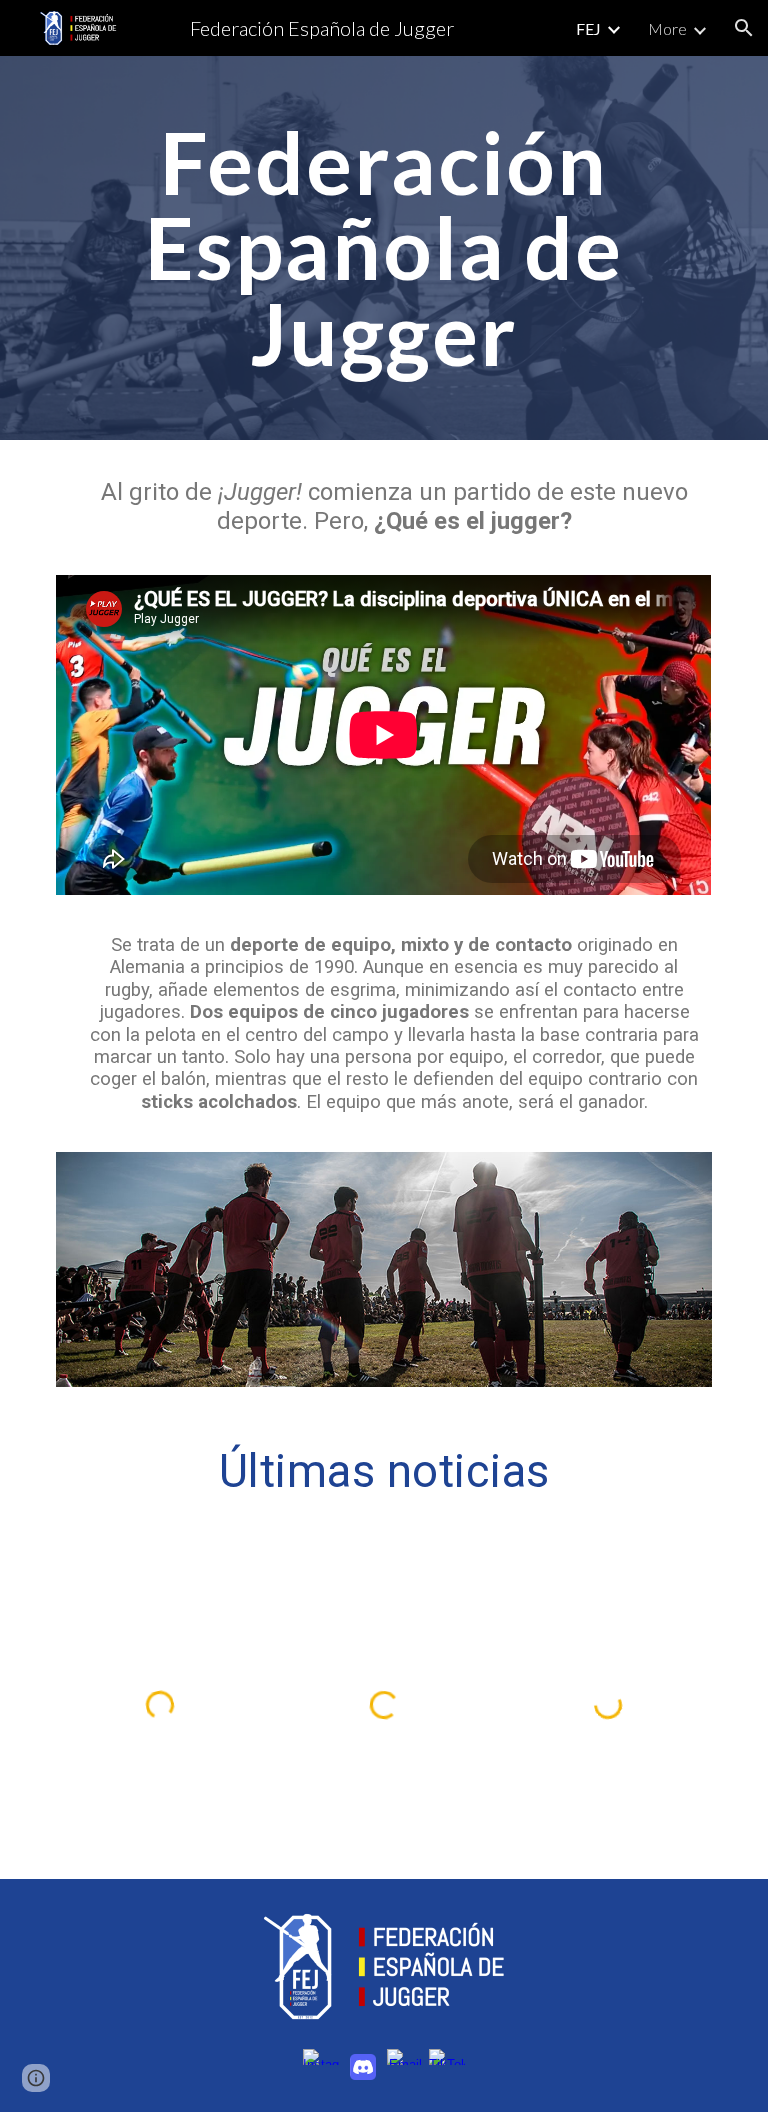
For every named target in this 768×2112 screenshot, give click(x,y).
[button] (744, 28)
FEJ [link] (588, 28)
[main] (383, 248)
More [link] (667, 28)
